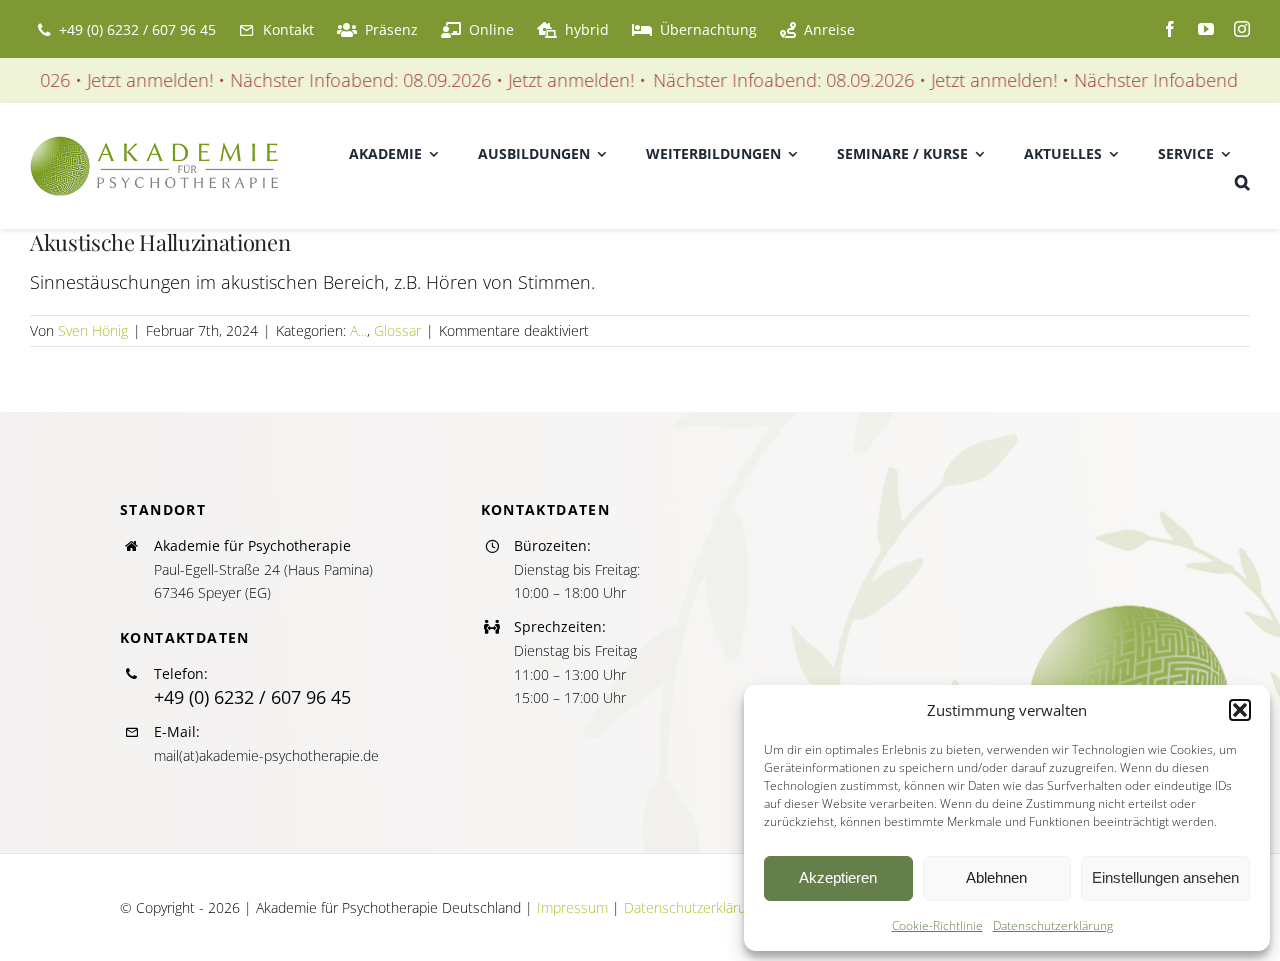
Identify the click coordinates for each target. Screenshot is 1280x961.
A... (358, 330)
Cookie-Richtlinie (937, 925)
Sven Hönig (93, 330)
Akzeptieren (838, 877)
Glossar (397, 330)
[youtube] (1206, 29)
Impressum (572, 907)
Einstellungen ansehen (1165, 877)
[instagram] (1242, 29)
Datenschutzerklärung (1053, 925)
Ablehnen (996, 877)
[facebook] (1170, 29)
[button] (1240, 710)
